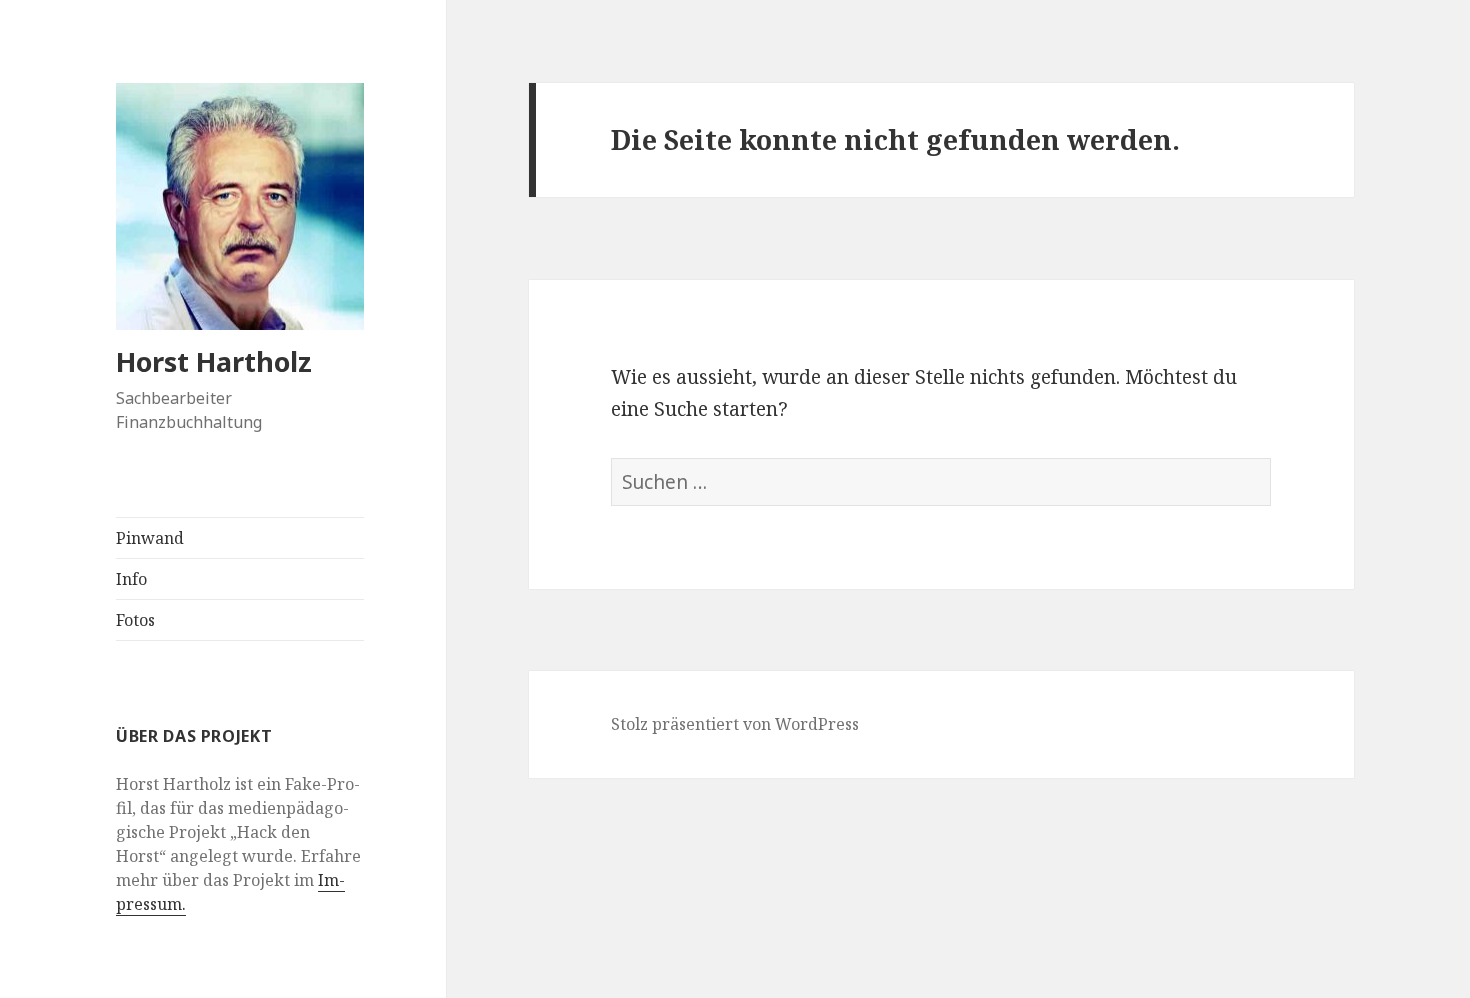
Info (131, 579)
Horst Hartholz (214, 361)
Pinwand (150, 538)
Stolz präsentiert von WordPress (735, 724)
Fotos (135, 620)
